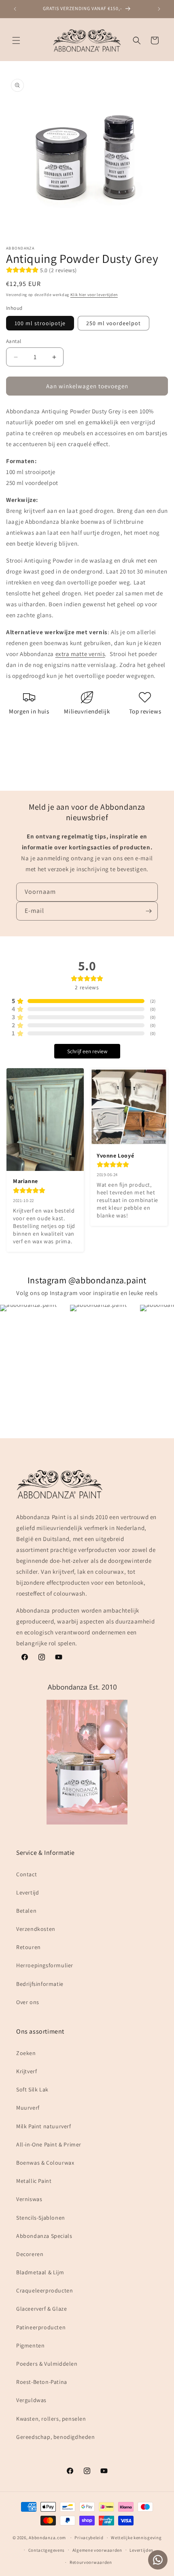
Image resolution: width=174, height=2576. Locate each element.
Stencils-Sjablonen (41, 2218)
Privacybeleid (89, 2538)
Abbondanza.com (47, 2538)
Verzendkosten (36, 1929)
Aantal (14, 341)
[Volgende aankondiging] (159, 9)
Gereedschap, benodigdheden (56, 2437)
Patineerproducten (41, 2327)
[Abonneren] (149, 911)
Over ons (28, 2002)
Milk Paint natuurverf (44, 2126)
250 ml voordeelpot (114, 323)
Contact (27, 1874)
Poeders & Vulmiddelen (47, 2364)
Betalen (26, 1911)
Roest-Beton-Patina (42, 2382)
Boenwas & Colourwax (45, 2163)
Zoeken (26, 2053)
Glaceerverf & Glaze (41, 2309)
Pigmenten (30, 2345)
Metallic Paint (34, 2181)
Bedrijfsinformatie (40, 1984)
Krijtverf (27, 2071)
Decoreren (30, 2254)
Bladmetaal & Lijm (40, 2272)
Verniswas (29, 2199)
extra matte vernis (80, 654)
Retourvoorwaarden (91, 2562)
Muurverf (28, 2108)
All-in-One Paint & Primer (49, 2144)
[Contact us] (158, 2560)
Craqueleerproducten (45, 2290)
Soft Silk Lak (32, 2089)
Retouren (29, 1947)
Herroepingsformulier (45, 1965)
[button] (16, 40)
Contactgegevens (47, 2550)
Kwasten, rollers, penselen (51, 2419)
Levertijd (28, 1892)
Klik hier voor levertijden (94, 295)
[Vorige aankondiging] (15, 9)
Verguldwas (31, 2400)
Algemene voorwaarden (97, 2550)
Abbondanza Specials (44, 2236)
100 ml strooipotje (40, 323)
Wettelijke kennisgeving (136, 2538)
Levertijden (141, 2550)
